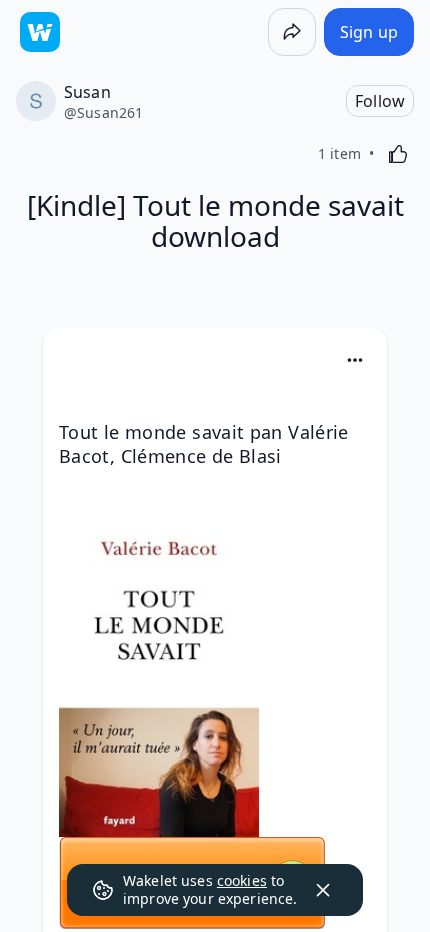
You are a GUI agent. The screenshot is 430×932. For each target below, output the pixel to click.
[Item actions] (355, 360)
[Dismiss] (323, 890)
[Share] (292, 32)
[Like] (398, 154)
